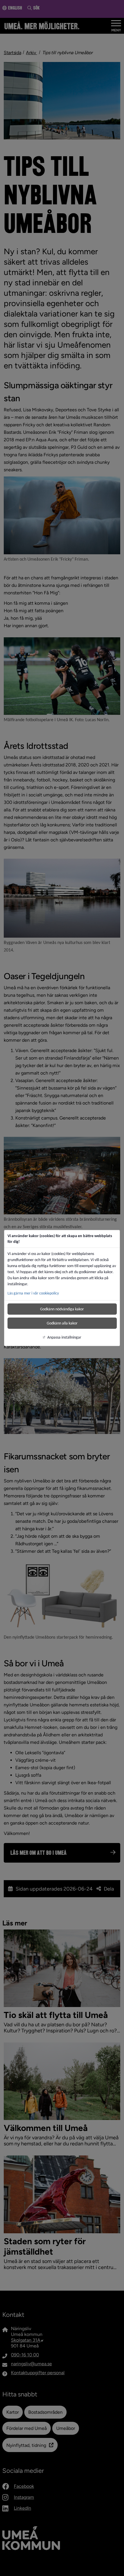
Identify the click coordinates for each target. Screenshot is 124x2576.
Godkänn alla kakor (62, 1323)
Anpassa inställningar (64, 1337)
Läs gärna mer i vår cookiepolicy (33, 1293)
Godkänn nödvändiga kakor (62, 1309)
